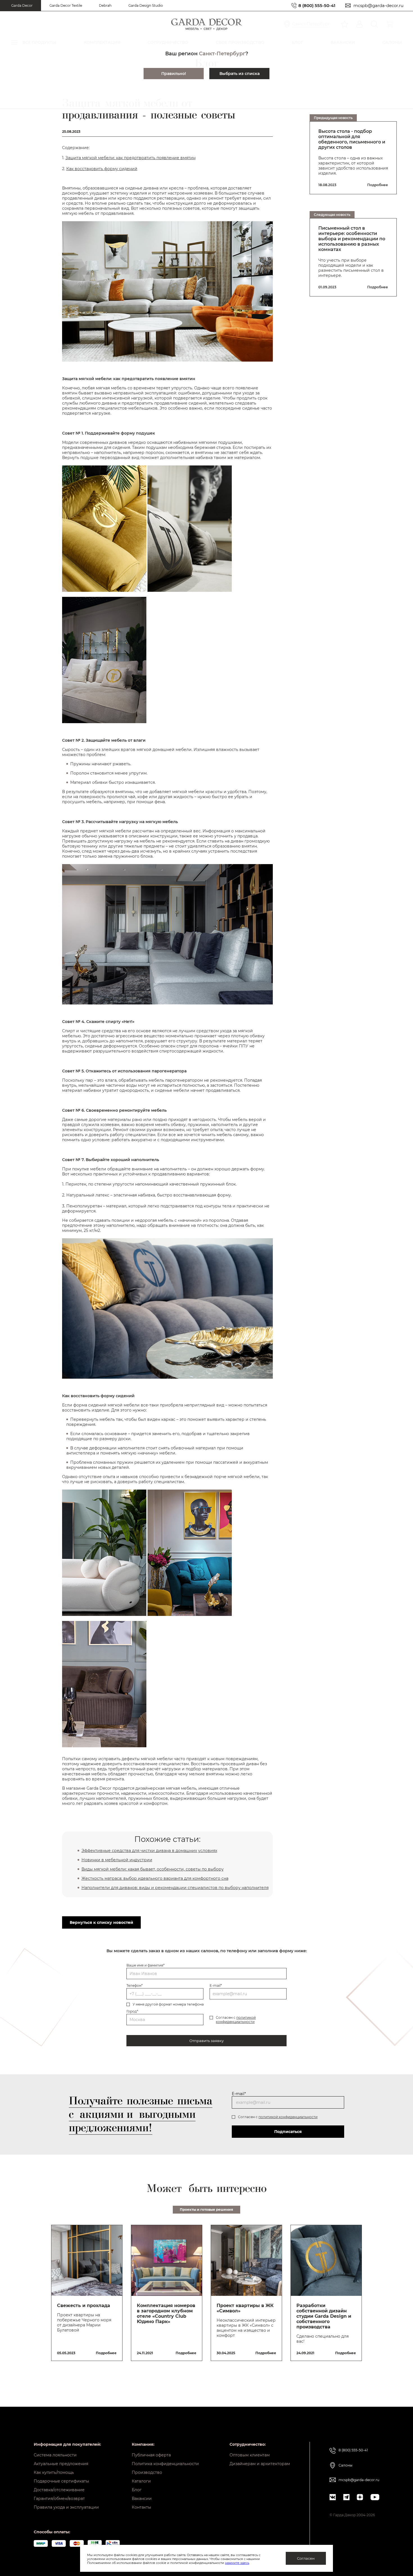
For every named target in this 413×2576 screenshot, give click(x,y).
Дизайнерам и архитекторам (260, 2464)
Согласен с (236, 2020)
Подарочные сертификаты (61, 2481)
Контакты (141, 2507)
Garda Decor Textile (66, 5)
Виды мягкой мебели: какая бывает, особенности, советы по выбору (153, 1869)
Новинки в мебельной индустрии (117, 1860)
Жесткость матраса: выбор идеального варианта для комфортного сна (155, 1878)
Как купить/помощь (54, 2472)
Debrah (105, 5)
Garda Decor (22, 5)
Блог (137, 2490)
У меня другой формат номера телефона (168, 2004)
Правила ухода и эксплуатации (66, 2507)
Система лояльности (55, 2455)
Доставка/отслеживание (59, 2490)
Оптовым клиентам (250, 2455)
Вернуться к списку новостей (101, 1922)
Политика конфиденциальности (165, 2464)
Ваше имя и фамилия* (146, 1965)
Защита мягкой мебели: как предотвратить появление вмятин (131, 158)
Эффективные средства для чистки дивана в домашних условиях (149, 1851)
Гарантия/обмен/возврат (59, 2499)
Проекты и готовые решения (206, 2210)
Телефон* (135, 1985)
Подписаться (288, 2132)
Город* (132, 2011)
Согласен (306, 2558)
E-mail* (216, 1985)
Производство (147, 2472)
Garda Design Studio (146, 5)
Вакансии (142, 2499)
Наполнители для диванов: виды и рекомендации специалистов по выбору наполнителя (175, 1888)
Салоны (345, 2465)
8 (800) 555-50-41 (317, 5)
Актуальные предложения (61, 2464)
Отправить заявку (206, 2041)
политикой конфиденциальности (236, 2020)
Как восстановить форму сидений (102, 169)
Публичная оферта (151, 2455)
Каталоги (141, 2481)
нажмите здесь (237, 2563)
